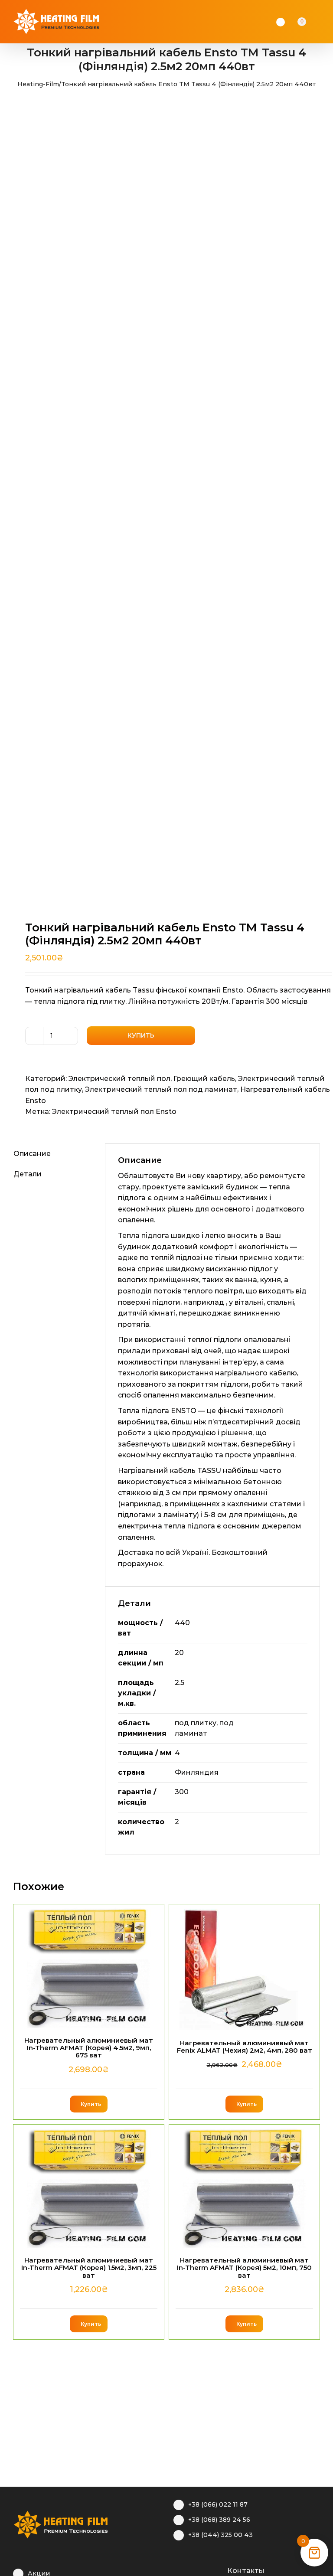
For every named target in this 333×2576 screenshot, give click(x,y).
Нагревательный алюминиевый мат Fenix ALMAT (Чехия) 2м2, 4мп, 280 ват (245, 2047)
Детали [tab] (28, 1174)
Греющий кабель (204, 1079)
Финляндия (197, 1772)
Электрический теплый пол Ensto (114, 1112)
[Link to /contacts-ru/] (218, 2569)
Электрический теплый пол (119, 1079)
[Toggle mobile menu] (325, 22)
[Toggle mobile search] (314, 22)
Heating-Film (38, 84)
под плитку (196, 1723)
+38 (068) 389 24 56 (219, 2520)
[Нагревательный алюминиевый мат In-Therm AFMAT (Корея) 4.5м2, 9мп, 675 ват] (89, 1966)
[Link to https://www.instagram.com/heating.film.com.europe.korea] (191, 2569)
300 (182, 1792)
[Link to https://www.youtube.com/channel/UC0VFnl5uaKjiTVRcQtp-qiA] (204, 2569)
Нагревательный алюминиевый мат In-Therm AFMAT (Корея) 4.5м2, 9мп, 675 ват (89, 2048)
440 (182, 1623)
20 (179, 1653)
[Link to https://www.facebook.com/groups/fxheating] (178, 2569)
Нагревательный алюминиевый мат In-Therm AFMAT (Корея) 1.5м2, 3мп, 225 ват (89, 2268)
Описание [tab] (32, 1154)
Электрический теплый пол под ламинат (161, 1089)
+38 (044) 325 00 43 (220, 2535)
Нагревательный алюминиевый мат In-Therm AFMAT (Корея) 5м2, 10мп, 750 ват (244, 2268)
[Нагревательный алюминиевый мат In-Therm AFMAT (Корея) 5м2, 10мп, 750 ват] (244, 2186)
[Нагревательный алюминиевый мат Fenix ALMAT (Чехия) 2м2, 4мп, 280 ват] (244, 1967)
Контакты (246, 2571)
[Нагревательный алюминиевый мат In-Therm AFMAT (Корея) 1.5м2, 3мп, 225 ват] (89, 2186)
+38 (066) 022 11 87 (218, 2504)
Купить (141, 1035)
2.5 (180, 1683)
